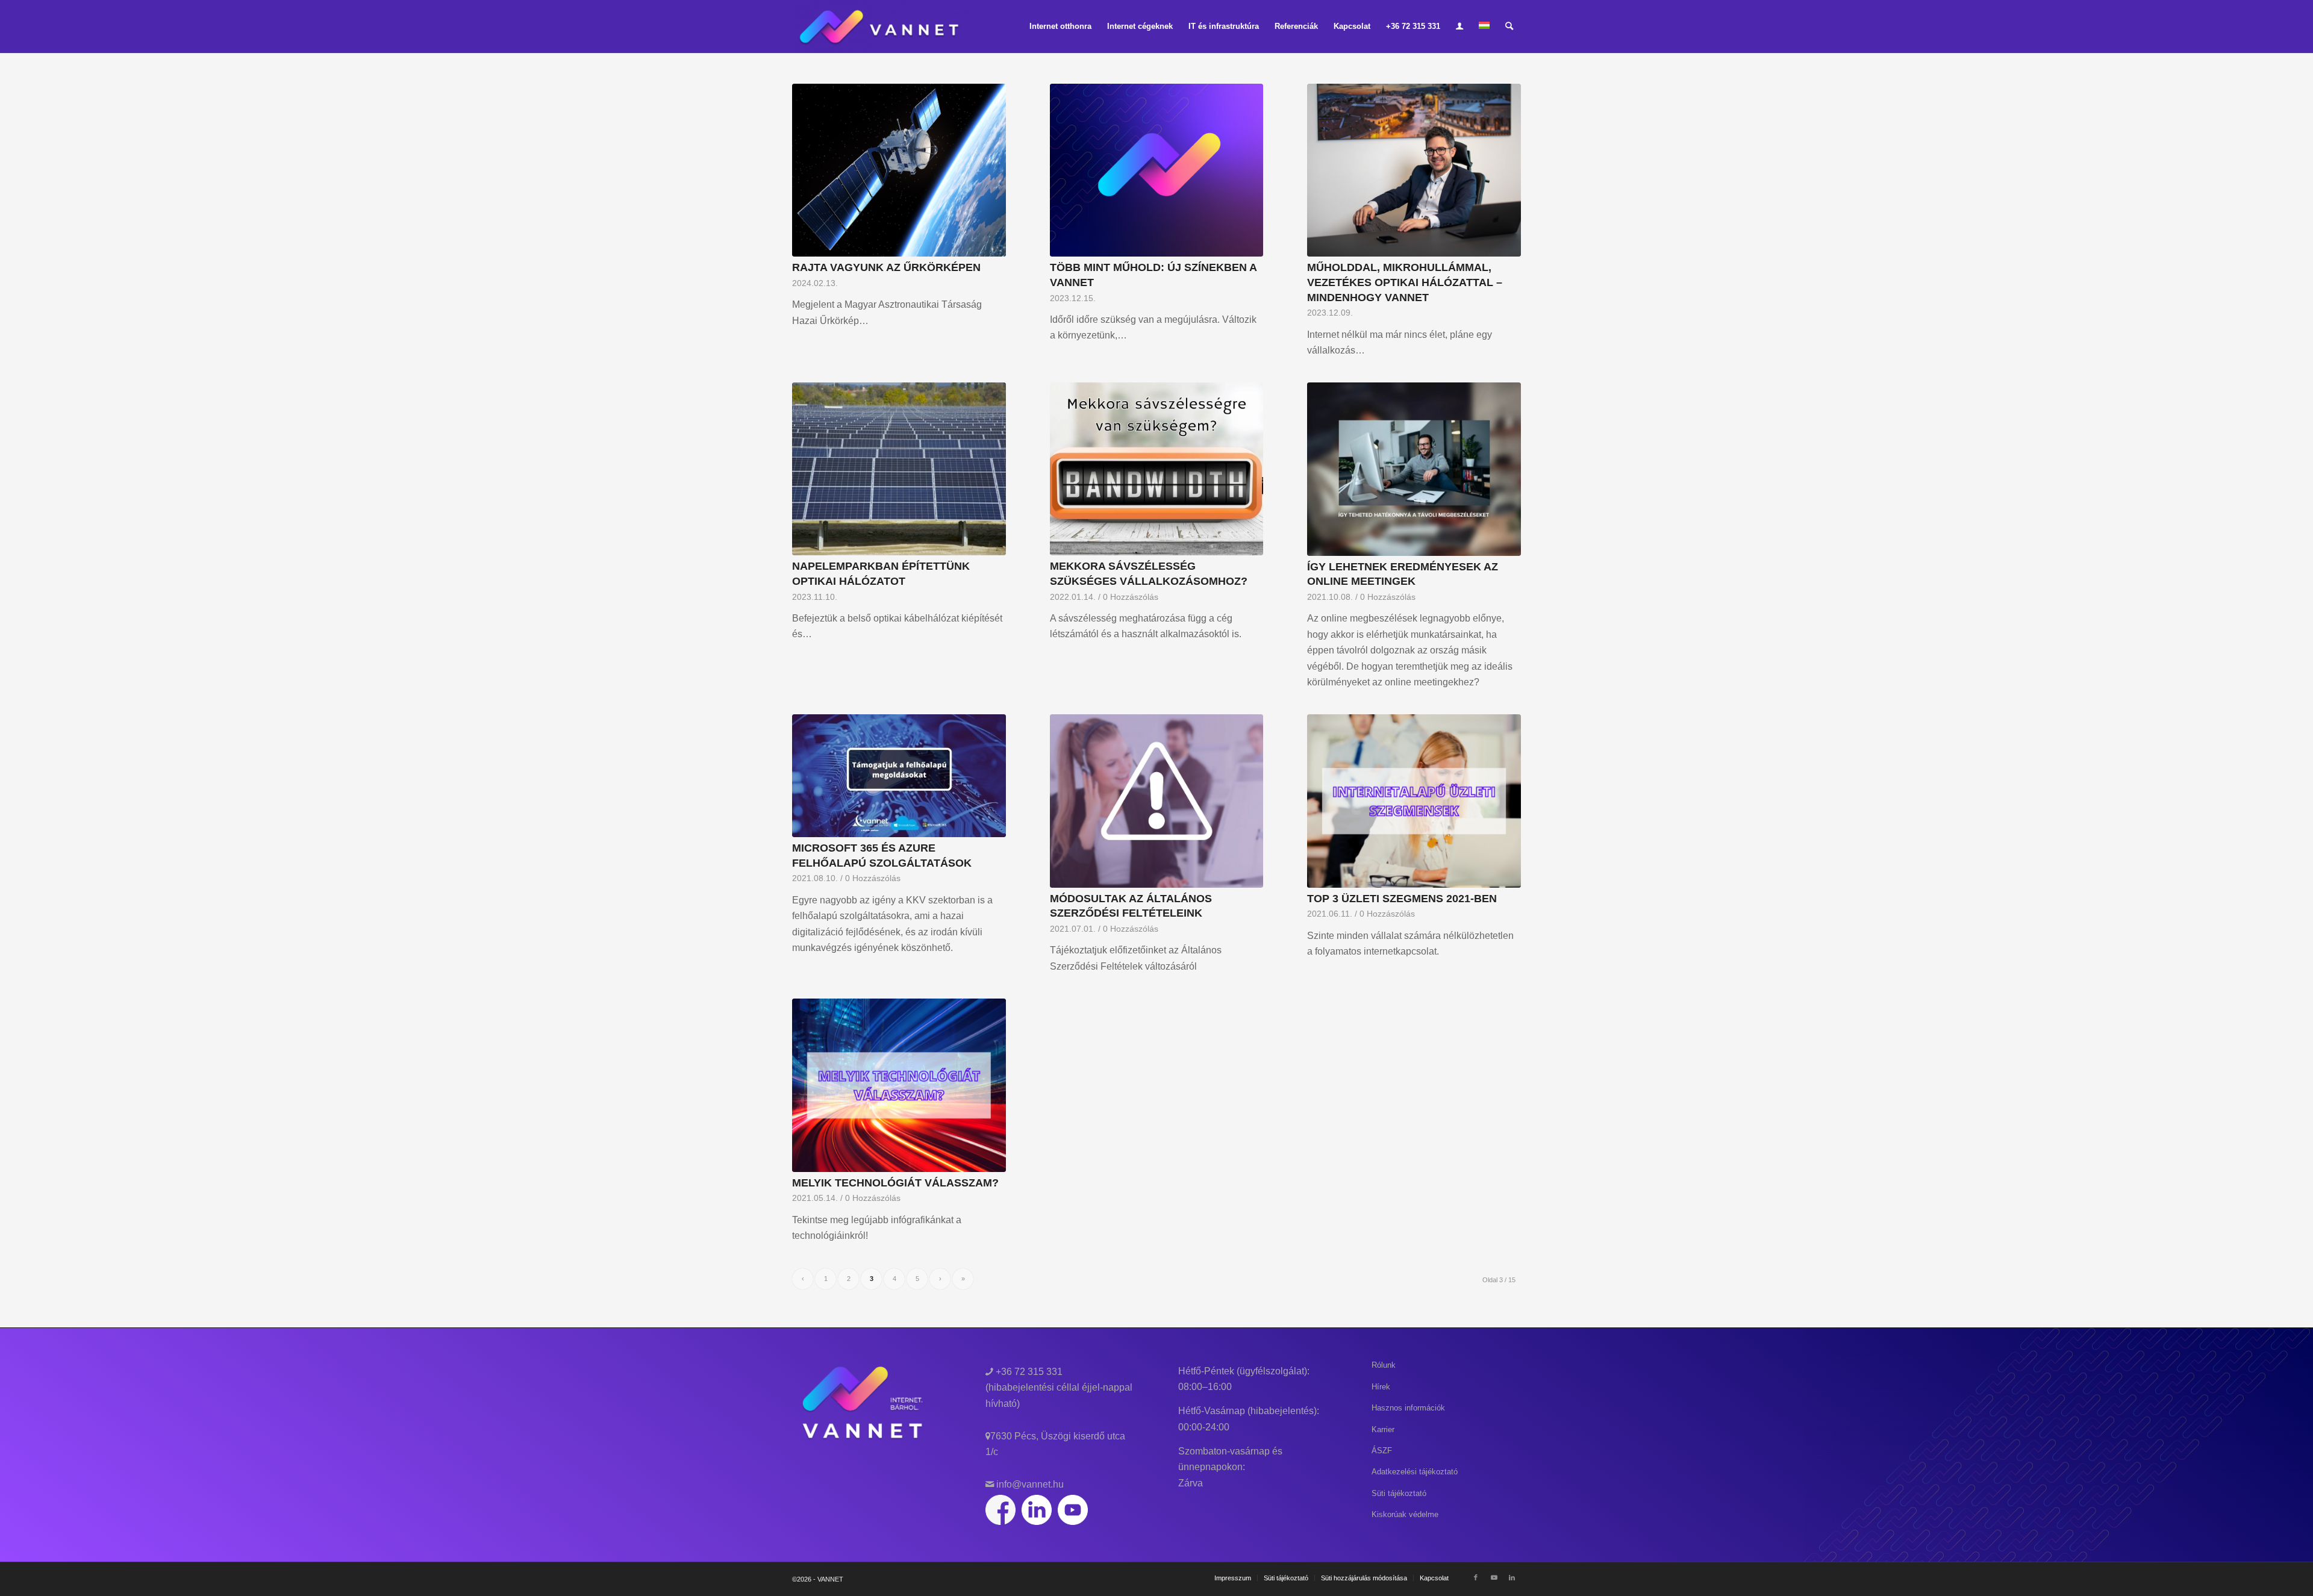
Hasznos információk (1408, 1408)
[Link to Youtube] (1494, 1577)
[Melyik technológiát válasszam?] (899, 1085)
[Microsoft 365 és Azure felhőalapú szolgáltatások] (899, 776)
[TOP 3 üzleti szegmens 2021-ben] (1414, 801)
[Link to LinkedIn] (1512, 1577)
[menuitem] (1060, 26)
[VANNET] (880, 26)
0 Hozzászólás (1131, 597)
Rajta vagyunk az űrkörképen (886, 267)
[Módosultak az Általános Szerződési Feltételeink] (1157, 801)
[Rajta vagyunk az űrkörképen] (899, 170)
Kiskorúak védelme (1405, 1514)
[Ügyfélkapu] (1459, 26)
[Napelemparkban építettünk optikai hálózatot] (899, 469)
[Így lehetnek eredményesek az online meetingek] (1414, 469)
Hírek (1381, 1387)
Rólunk (1384, 1365)
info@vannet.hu (1029, 1484)
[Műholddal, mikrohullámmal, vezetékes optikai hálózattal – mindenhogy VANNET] (1414, 170)
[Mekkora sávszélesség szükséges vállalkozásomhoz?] (1157, 469)
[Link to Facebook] (1476, 1577)
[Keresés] (1509, 26)
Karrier (1383, 1429)
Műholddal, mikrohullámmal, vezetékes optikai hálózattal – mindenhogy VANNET (1405, 282)
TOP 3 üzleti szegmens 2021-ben (1402, 899)
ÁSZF (1382, 1451)
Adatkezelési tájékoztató (1415, 1472)
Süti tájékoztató (1399, 1493)
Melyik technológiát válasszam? (895, 1183)
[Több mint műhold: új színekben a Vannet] (1157, 170)
